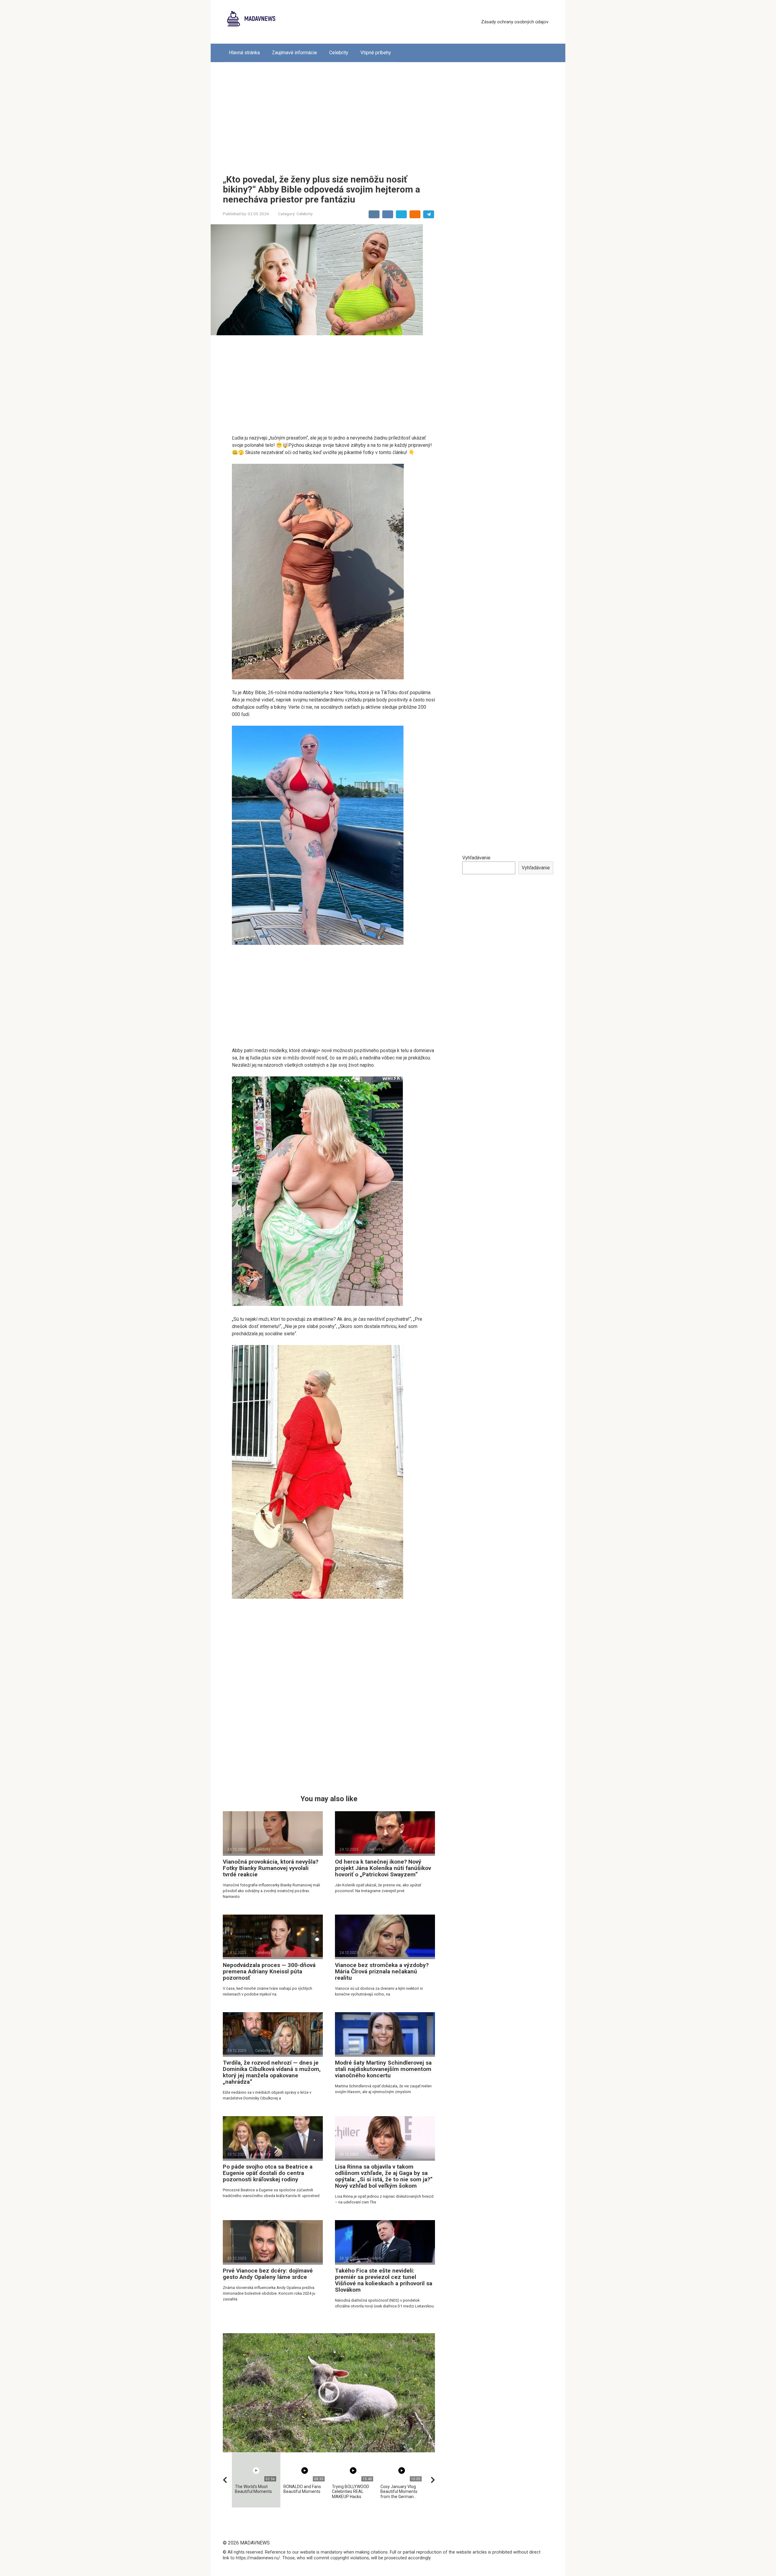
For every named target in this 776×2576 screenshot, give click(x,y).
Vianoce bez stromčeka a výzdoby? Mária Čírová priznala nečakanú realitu (382, 1971)
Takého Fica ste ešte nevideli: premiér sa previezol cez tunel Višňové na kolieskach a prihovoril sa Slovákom (384, 2280)
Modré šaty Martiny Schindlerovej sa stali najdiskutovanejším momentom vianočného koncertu (383, 2069)
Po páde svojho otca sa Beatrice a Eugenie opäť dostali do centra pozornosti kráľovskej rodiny (268, 2173)
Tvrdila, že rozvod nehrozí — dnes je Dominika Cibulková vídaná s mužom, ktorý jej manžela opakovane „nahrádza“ (272, 2072)
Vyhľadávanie (476, 858)
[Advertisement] (388, 114)
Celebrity (339, 53)
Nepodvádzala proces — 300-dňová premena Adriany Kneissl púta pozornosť (269, 1971)
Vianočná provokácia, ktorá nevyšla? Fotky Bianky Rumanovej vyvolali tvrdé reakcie (271, 1868)
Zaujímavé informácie (294, 53)
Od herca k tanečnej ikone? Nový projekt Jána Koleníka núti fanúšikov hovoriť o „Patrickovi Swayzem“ (383, 1868)
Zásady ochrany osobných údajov (515, 22)
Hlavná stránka (244, 53)
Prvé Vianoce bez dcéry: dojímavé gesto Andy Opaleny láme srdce (268, 2274)
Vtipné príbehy (376, 53)
